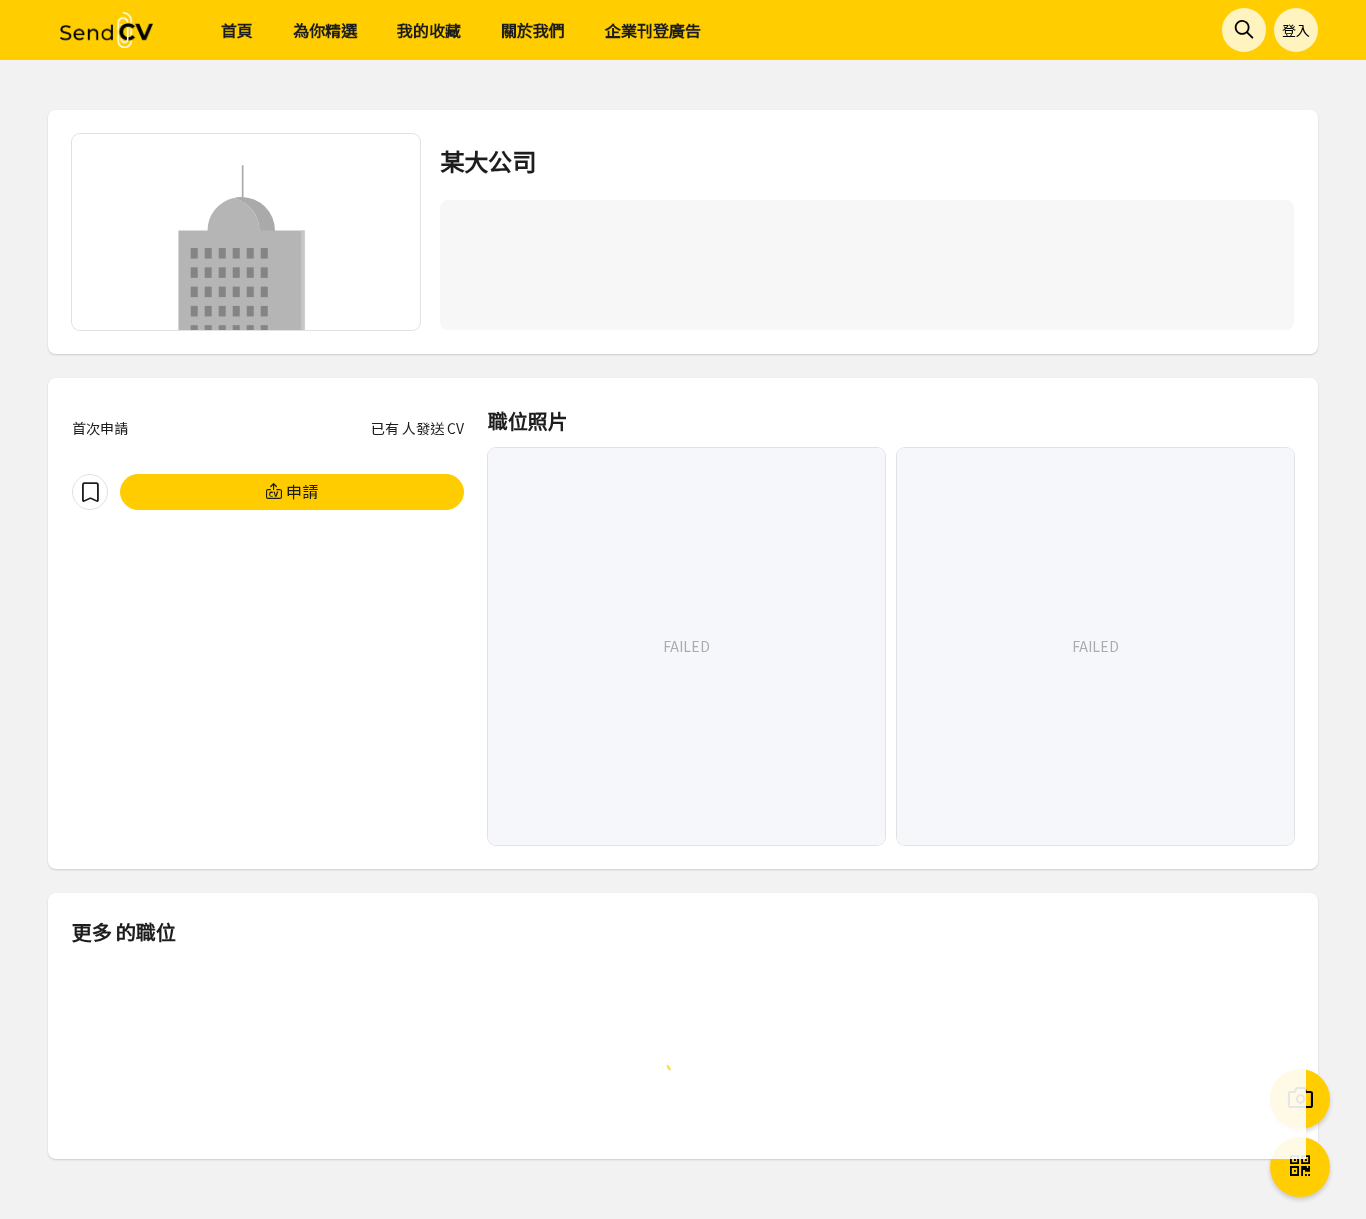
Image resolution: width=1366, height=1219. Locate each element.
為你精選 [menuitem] (325, 30)
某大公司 (488, 160)
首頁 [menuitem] (237, 30)
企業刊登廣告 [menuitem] (653, 30)
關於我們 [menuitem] (533, 30)
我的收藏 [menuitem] (429, 30)
